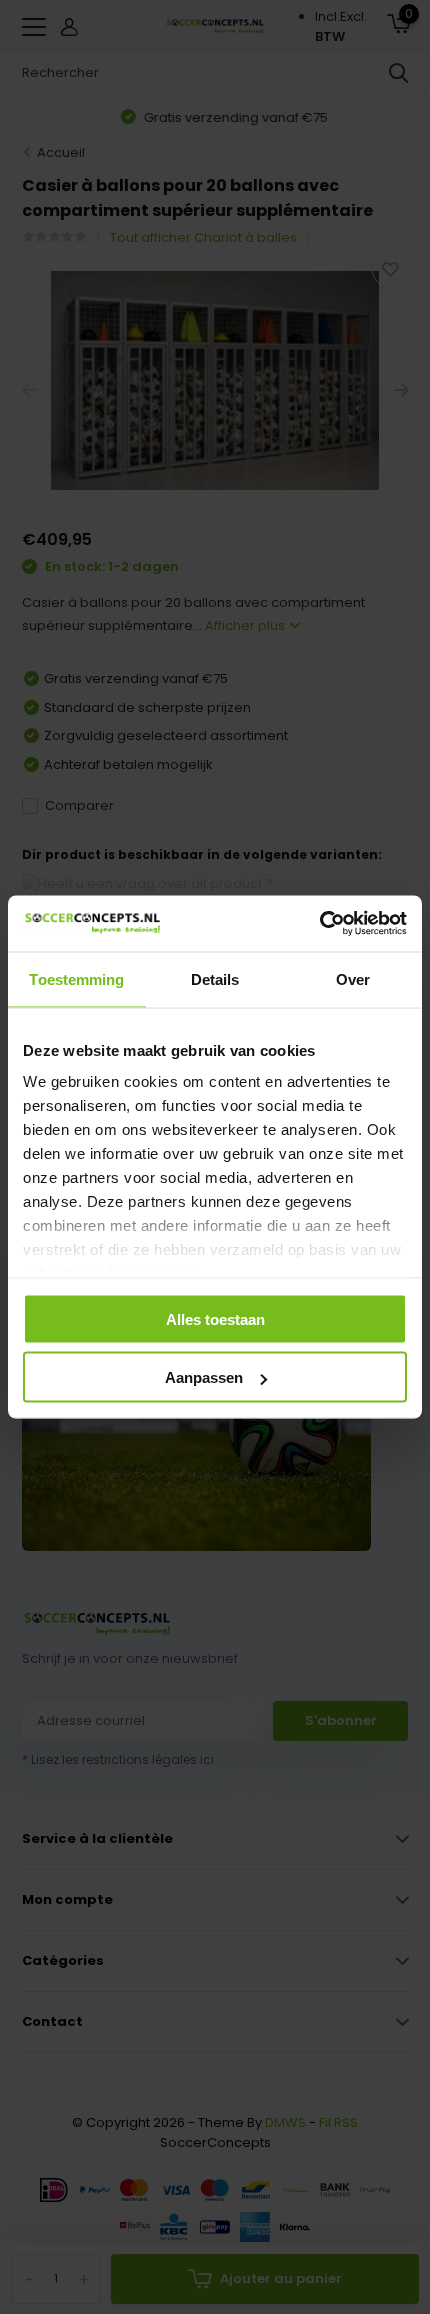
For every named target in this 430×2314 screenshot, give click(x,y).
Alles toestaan (215, 1318)
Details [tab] (215, 978)
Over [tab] (353, 978)
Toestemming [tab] (76, 978)
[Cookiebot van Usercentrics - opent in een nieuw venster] (319, 924)
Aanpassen (204, 1377)
